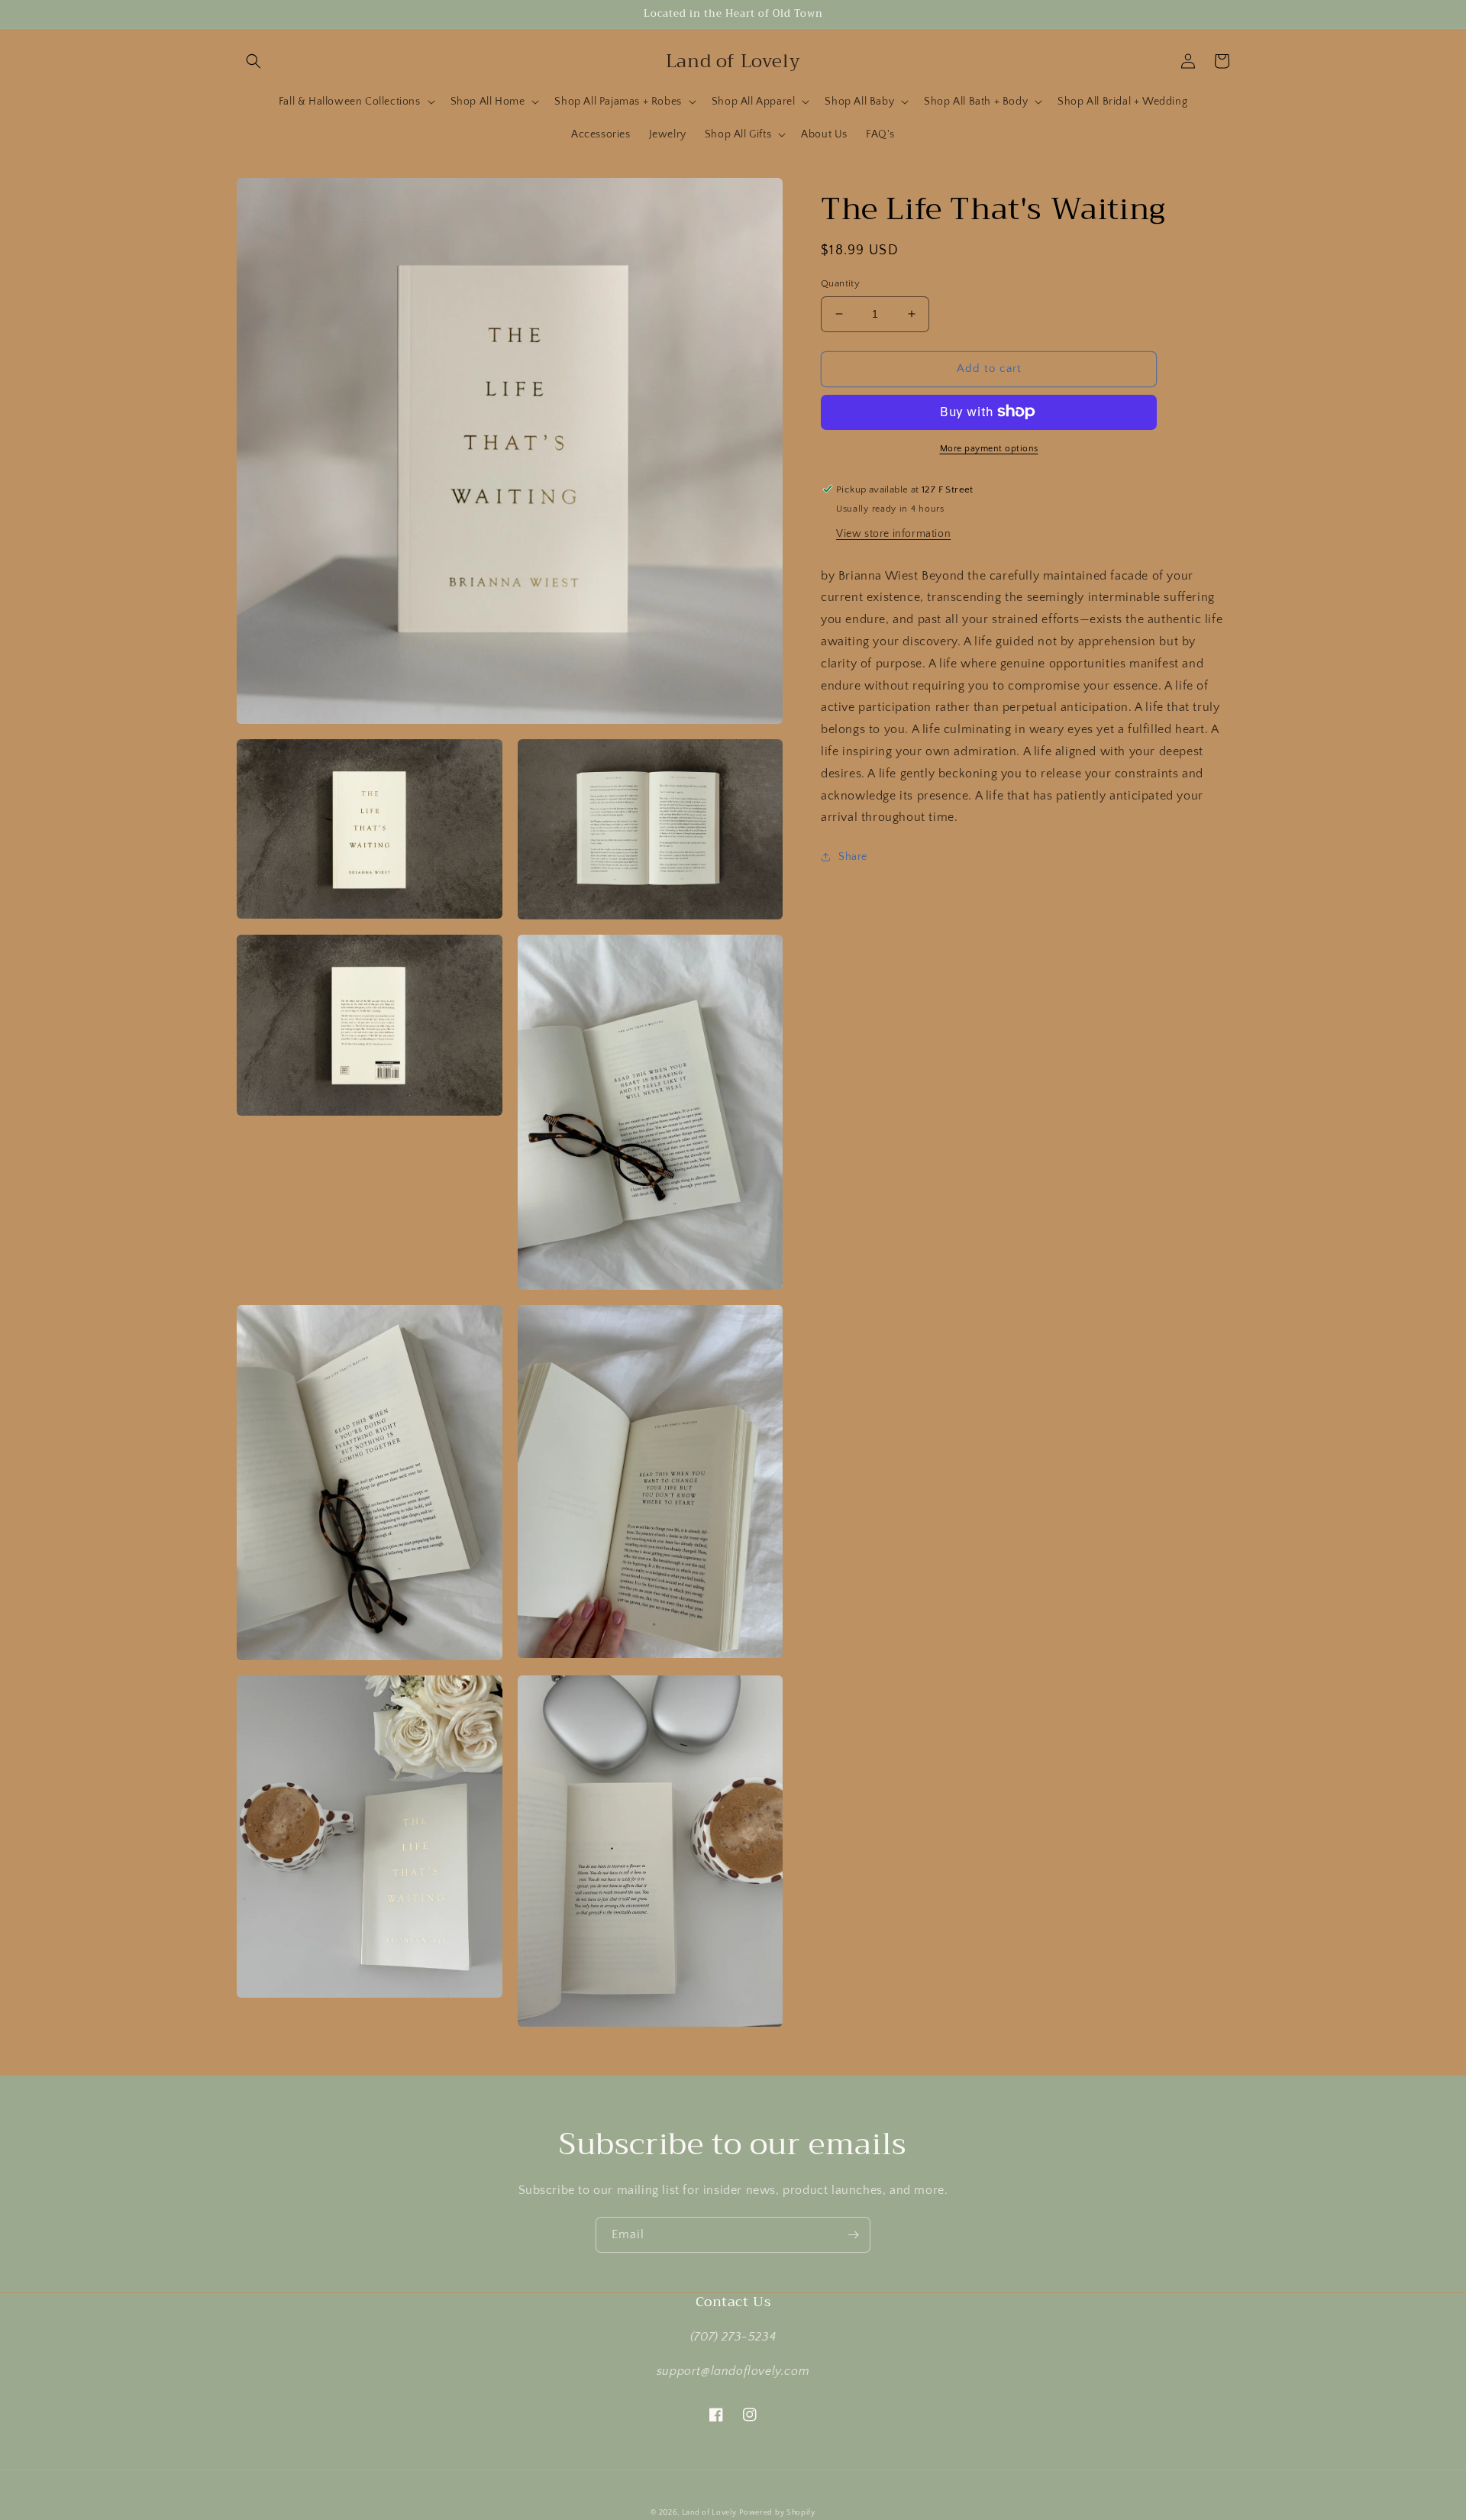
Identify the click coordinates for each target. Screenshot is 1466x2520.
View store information (893, 533)
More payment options (989, 448)
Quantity (840, 283)
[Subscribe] (853, 2235)
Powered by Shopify (777, 2513)
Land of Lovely (709, 2513)
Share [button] (853, 857)
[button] (253, 61)
